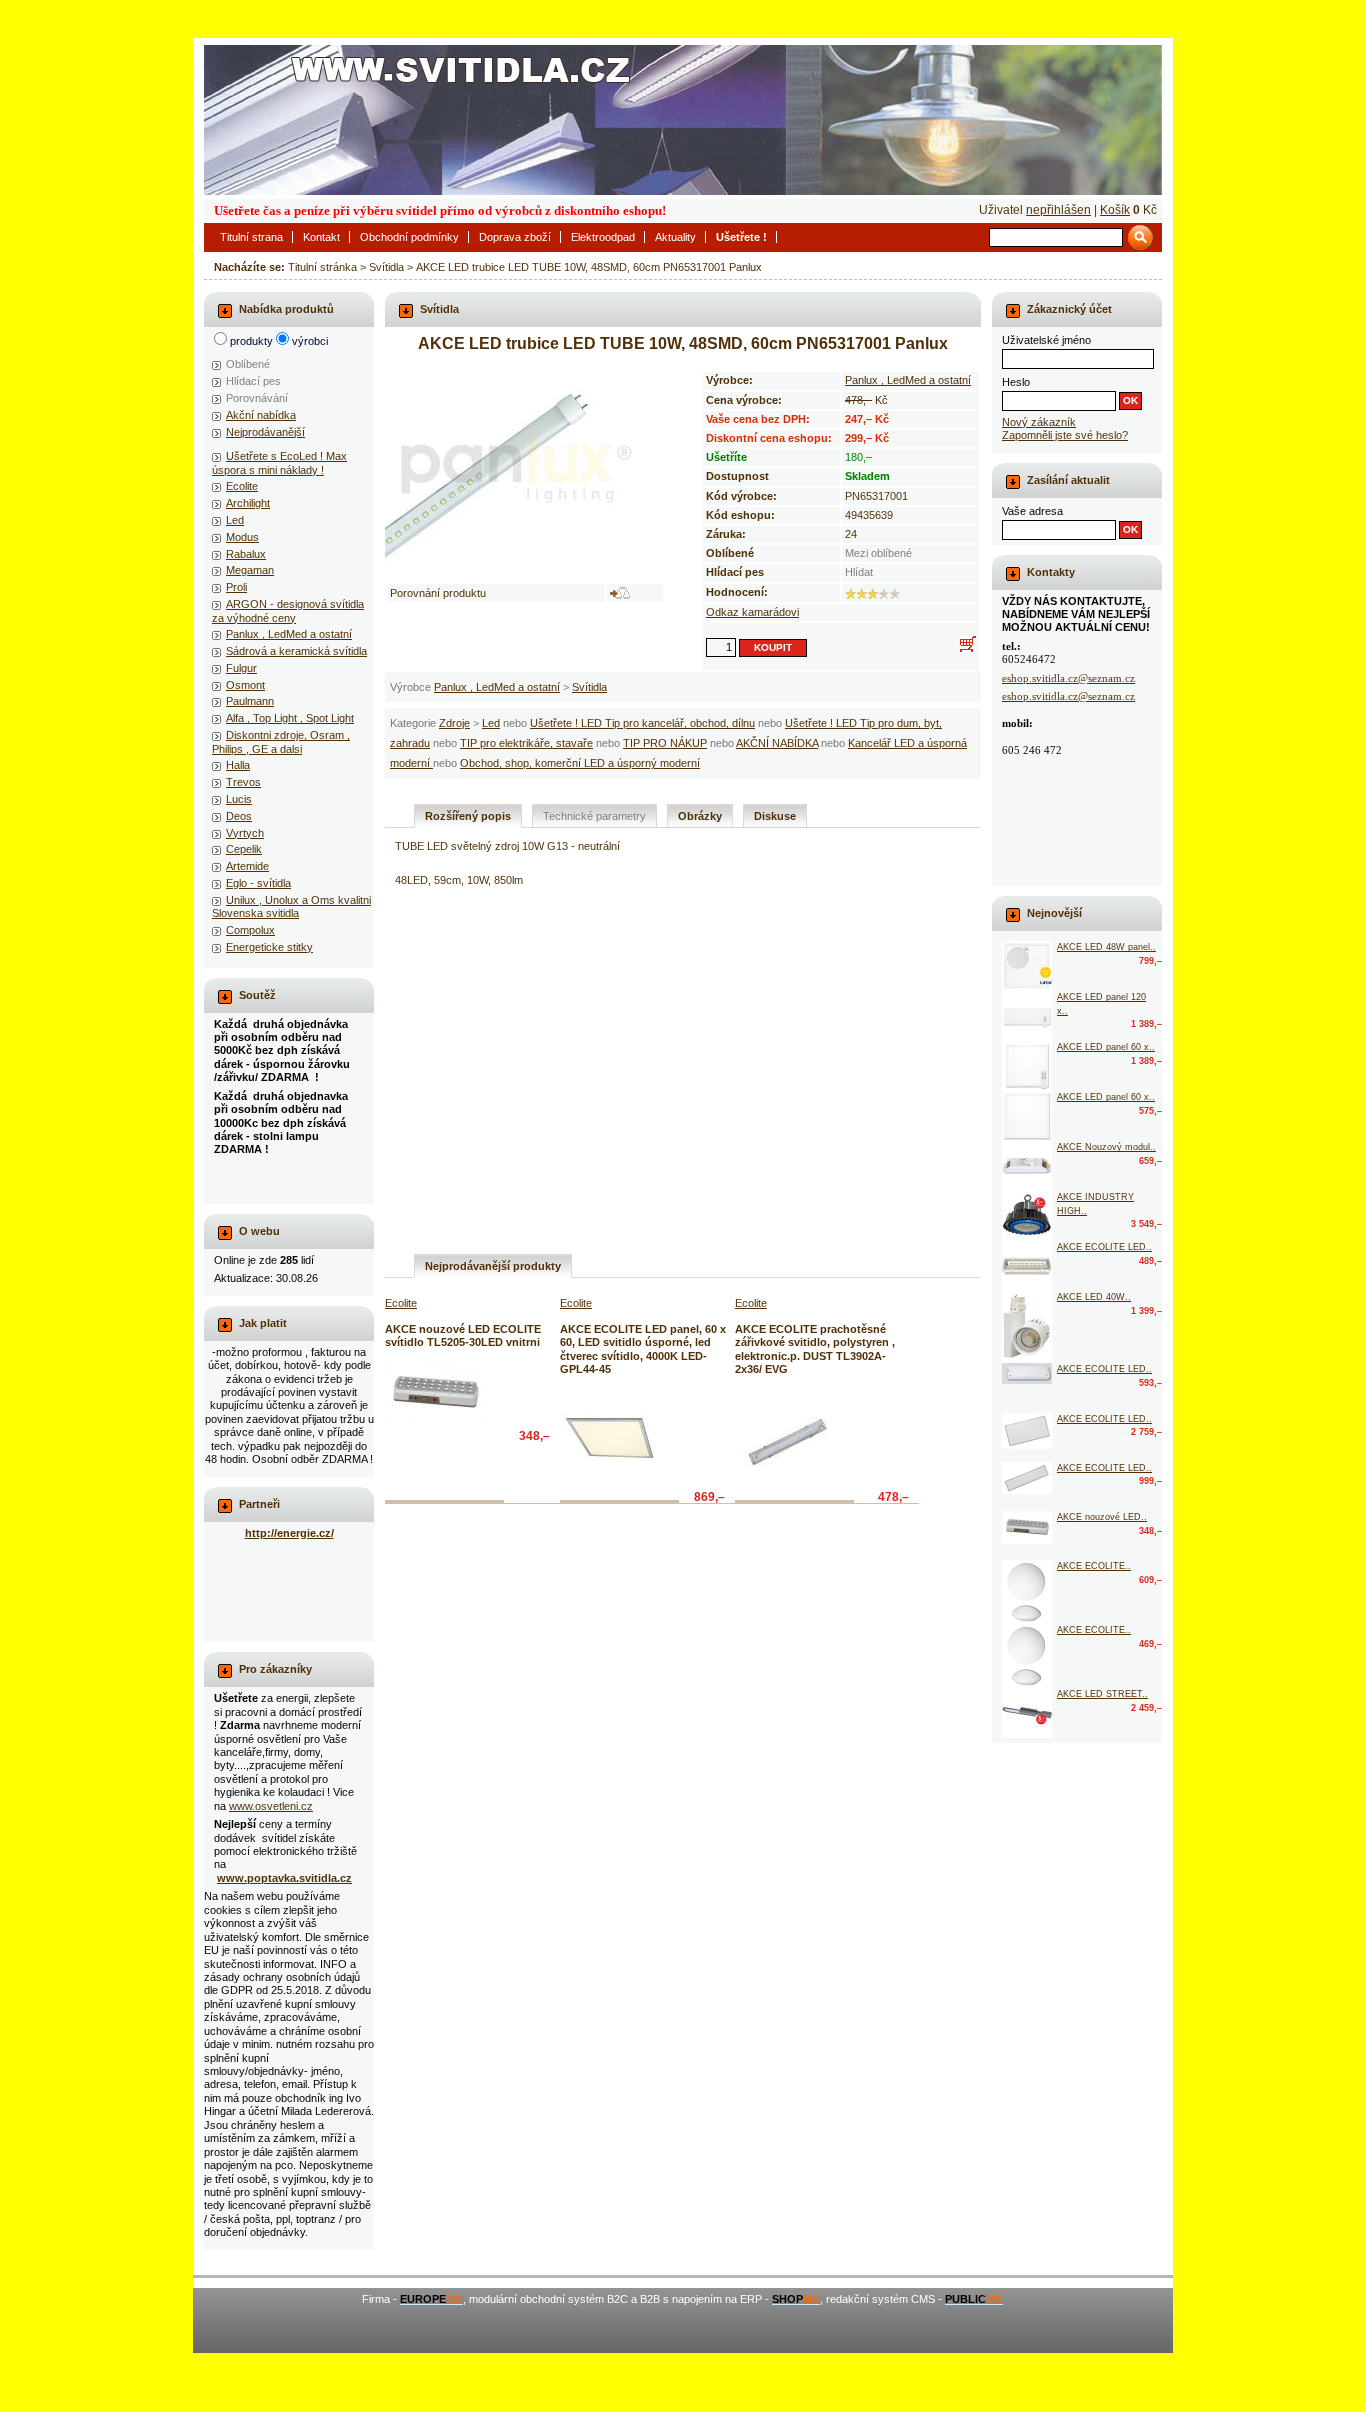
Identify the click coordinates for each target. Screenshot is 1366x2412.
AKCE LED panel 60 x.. (1106, 1047)
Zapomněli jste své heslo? (1065, 435)
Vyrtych (245, 833)
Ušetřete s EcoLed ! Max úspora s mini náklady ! (279, 462)
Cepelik (244, 849)
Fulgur (241, 668)
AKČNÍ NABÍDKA (777, 743)
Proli (236, 587)
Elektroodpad (603, 237)
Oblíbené (248, 364)
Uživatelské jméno (1046, 340)
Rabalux (246, 554)
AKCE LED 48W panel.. (1106, 947)
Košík (1115, 210)
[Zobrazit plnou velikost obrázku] (525, 467)
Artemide (247, 866)
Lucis (239, 799)
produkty (251, 341)
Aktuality (675, 237)
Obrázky (700, 816)
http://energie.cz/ (289, 1533)
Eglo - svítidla (258, 883)
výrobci (310, 341)
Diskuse (775, 816)
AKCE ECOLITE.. (1094, 1566)
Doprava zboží (515, 237)
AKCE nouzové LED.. (1102, 1517)
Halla (238, 765)
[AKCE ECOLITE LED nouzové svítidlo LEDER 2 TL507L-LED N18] (1027, 1266)
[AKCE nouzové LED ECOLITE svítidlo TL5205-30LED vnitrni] (435, 1393)
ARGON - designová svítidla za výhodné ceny (288, 610)
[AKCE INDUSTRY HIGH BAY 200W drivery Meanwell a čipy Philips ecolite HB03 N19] (1027, 1216)
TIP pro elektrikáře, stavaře (526, 743)
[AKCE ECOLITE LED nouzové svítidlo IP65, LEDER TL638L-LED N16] (1027, 1373)
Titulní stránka (322, 267)
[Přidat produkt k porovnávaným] (620, 593)
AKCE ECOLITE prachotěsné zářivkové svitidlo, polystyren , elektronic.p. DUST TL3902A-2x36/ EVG (815, 1349)
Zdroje (454, 723)
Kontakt (321, 237)
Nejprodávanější (265, 432)
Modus (242, 537)
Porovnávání (257, 398)
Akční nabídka (261, 415)
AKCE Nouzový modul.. (1106, 1147)
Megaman (250, 570)
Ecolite (242, 486)
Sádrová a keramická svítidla (296, 651)
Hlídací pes (253, 381)
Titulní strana (251, 237)
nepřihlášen (1058, 210)
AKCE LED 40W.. (1094, 1297)
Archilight (248, 503)
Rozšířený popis (468, 816)
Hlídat (859, 572)
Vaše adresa (1032, 511)
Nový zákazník (1039, 422)
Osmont (245, 685)
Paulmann (250, 701)
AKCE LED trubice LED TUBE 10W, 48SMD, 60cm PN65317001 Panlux (589, 267)
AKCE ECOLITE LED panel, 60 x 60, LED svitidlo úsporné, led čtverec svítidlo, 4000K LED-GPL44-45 (643, 1349)
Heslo (1016, 382)
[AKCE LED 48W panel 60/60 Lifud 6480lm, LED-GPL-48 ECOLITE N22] (1027, 966)
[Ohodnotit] (851, 594)
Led (491, 723)
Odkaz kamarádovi (752, 612)
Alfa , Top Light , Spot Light (290, 718)
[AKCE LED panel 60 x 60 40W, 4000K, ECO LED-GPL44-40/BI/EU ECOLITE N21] (1027, 1116)
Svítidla (386, 267)
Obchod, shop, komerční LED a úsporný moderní (580, 763)
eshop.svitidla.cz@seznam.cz (1068, 678)
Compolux (250, 930)
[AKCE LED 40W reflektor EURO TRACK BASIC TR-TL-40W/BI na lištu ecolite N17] (1027, 1327)
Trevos (243, 782)
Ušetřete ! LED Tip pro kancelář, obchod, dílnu (642, 723)
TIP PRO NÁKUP (665, 743)
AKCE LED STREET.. (1102, 1694)
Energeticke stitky (269, 947)
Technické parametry (594, 816)
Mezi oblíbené (878, 553)
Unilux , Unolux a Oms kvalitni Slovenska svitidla (291, 906)
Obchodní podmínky (409, 237)
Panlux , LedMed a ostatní (497, 687)
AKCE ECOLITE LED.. (1104, 1247)
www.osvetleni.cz (271, 1806)
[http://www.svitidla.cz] (683, 120)
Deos (239, 816)
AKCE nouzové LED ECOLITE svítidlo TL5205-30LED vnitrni (463, 1335)
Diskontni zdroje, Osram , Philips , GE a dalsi (281, 741)
